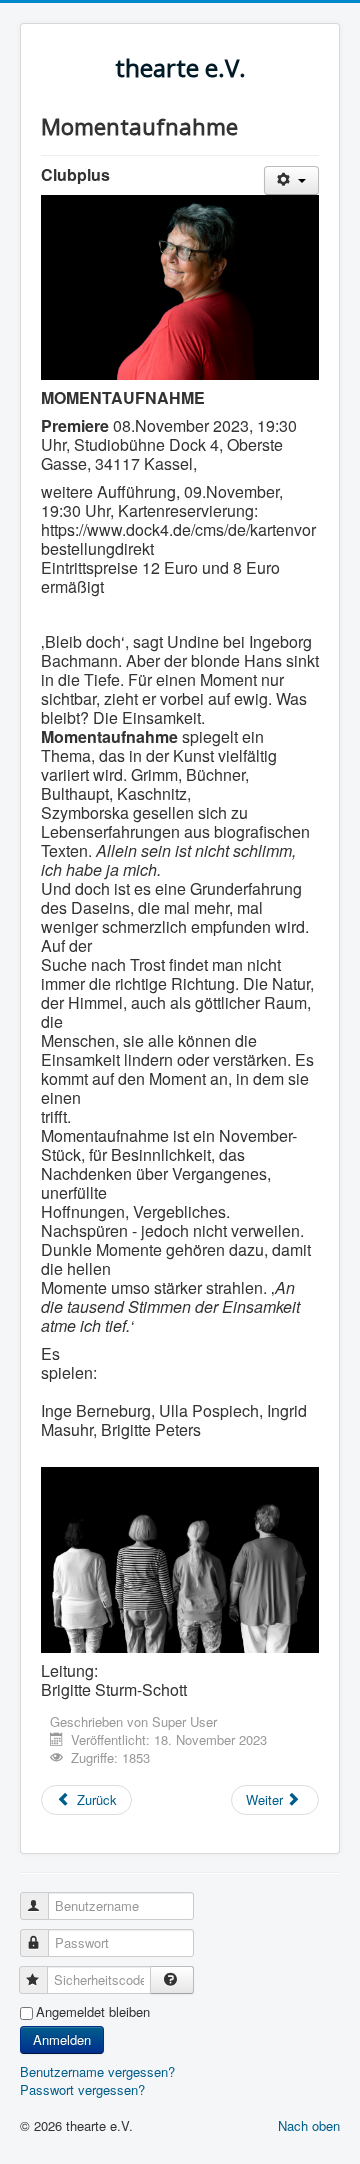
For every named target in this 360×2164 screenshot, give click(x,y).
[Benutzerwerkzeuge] (291, 180)
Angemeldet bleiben (93, 2012)
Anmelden (62, 2039)
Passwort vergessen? (82, 2089)
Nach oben (309, 2125)
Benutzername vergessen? (97, 2071)
